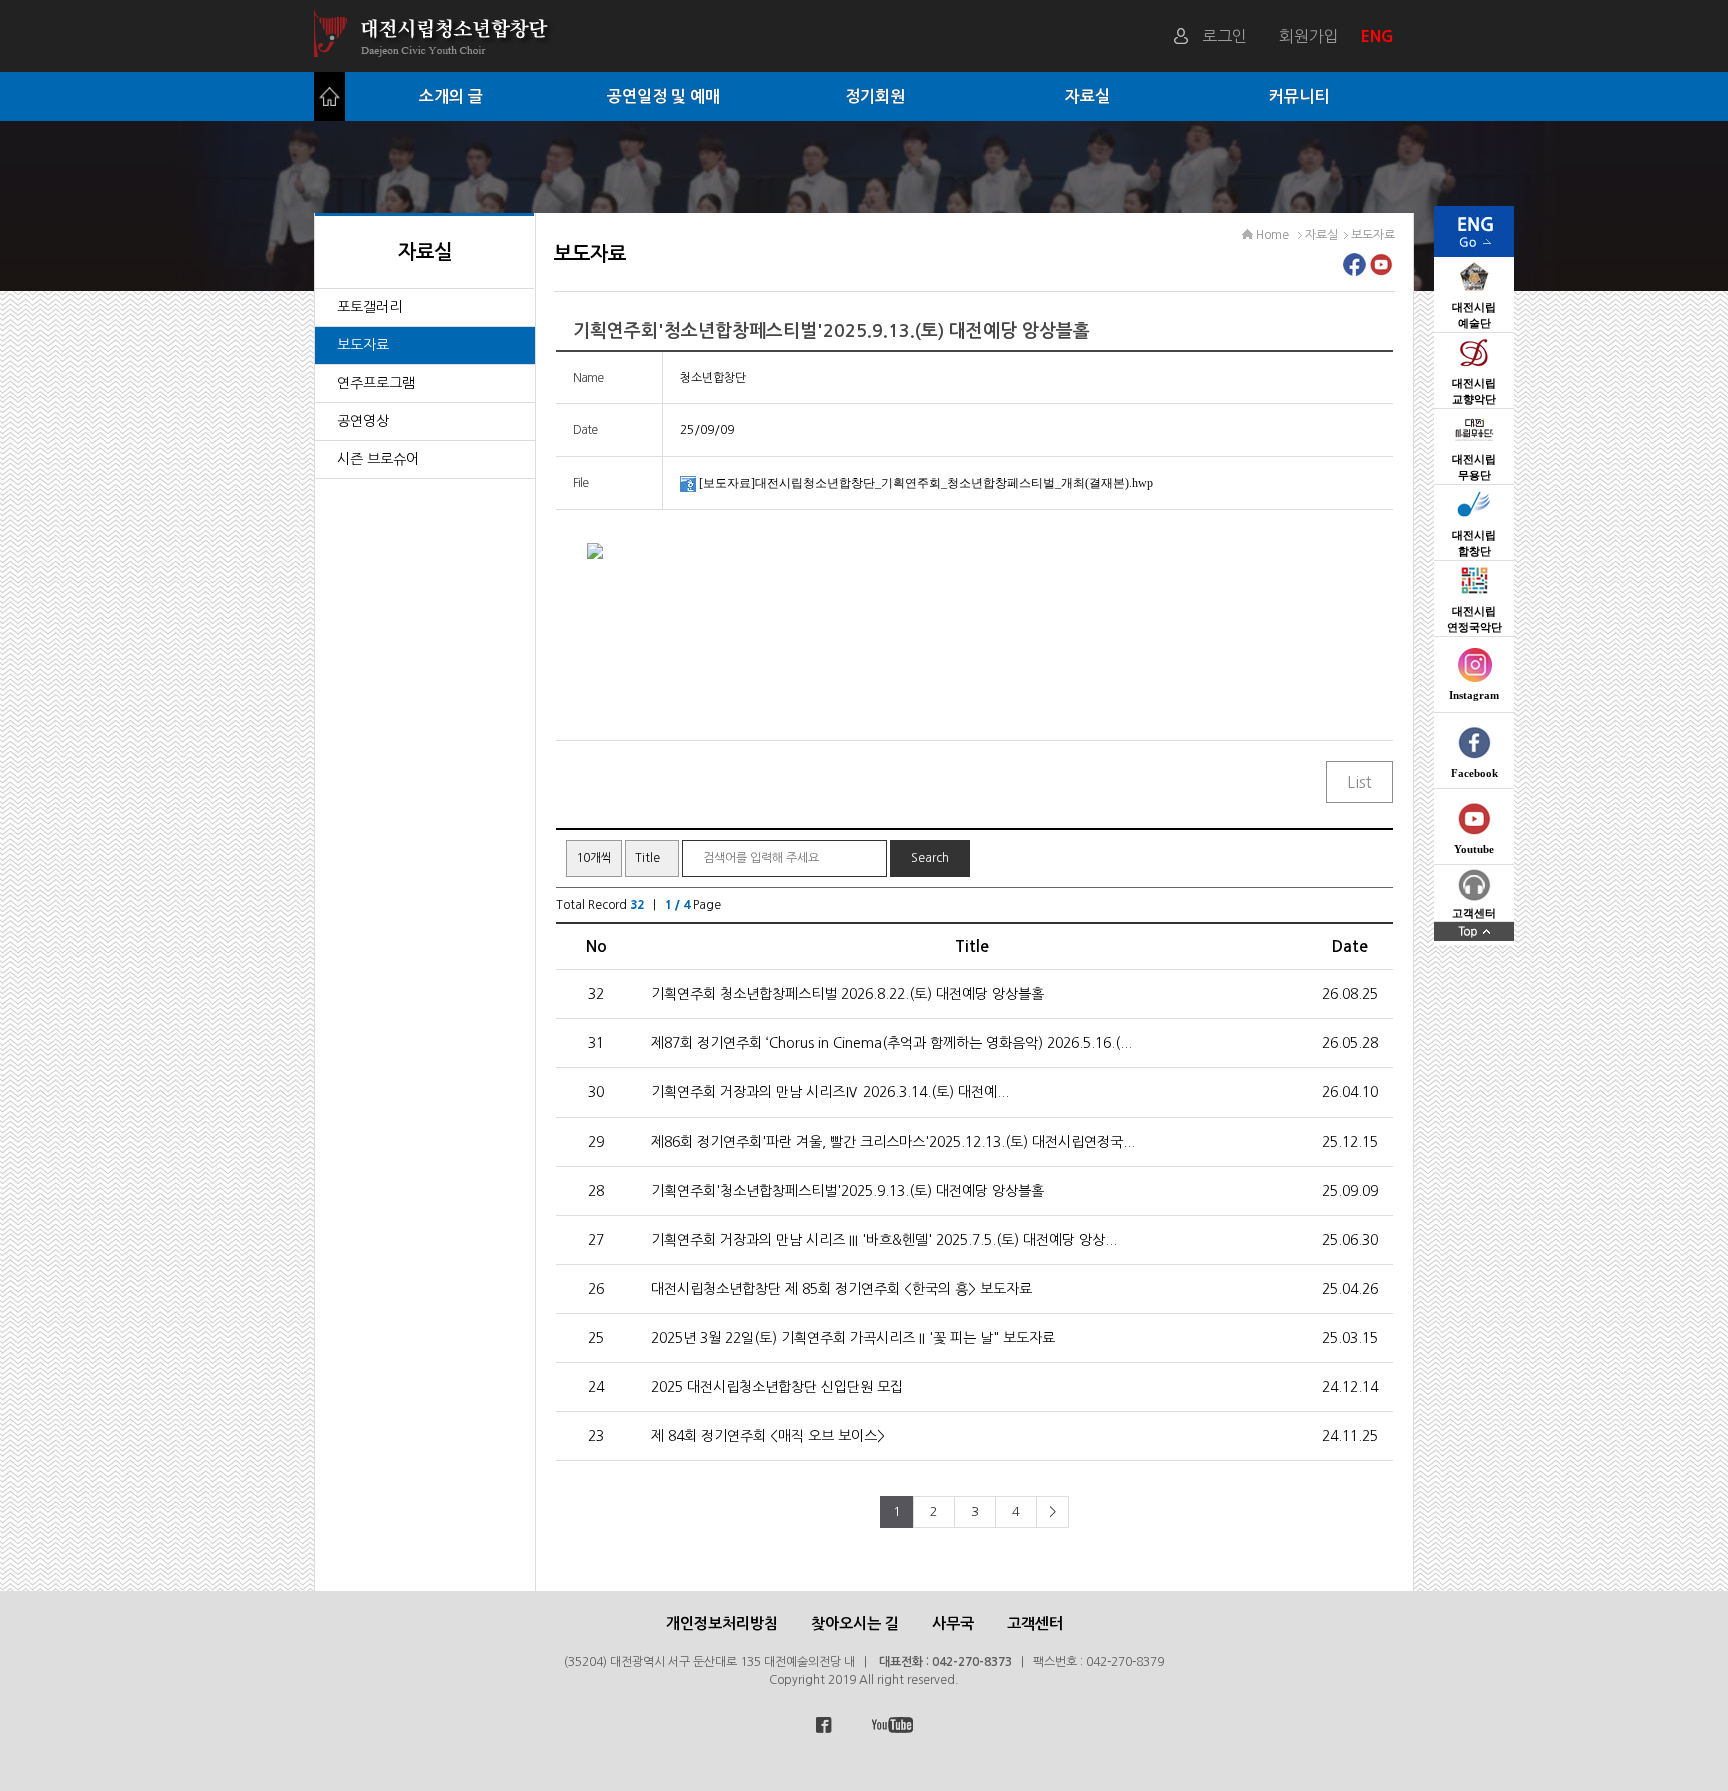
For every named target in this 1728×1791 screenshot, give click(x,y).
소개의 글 (451, 96)
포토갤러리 (369, 307)
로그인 (1224, 36)
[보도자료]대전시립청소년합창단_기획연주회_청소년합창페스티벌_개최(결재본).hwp (926, 483)
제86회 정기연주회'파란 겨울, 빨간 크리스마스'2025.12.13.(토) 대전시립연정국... (893, 1142)
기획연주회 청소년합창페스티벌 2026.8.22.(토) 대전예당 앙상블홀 (847, 994)
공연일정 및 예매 (663, 96)
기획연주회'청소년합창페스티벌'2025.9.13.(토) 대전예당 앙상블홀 (847, 1191)
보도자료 (363, 345)
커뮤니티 (1299, 96)
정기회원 (875, 96)
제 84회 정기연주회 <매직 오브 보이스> (768, 1436)
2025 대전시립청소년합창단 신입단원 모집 (777, 1387)
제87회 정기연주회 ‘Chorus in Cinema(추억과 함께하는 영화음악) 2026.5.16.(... (891, 1043)
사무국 (953, 1623)
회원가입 (1309, 36)
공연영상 (363, 421)
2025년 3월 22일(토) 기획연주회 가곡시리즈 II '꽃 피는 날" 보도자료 (853, 1338)
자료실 (1087, 96)
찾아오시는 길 (855, 1623)
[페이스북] (1354, 270)
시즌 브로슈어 (378, 459)
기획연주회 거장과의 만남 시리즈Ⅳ (830, 1092)
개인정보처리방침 (722, 1623)
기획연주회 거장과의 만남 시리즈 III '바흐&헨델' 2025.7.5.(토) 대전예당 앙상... (884, 1240)
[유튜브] (1381, 270)
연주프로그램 (376, 383)
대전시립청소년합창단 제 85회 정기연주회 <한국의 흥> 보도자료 (841, 1289)
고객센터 (1035, 1623)
